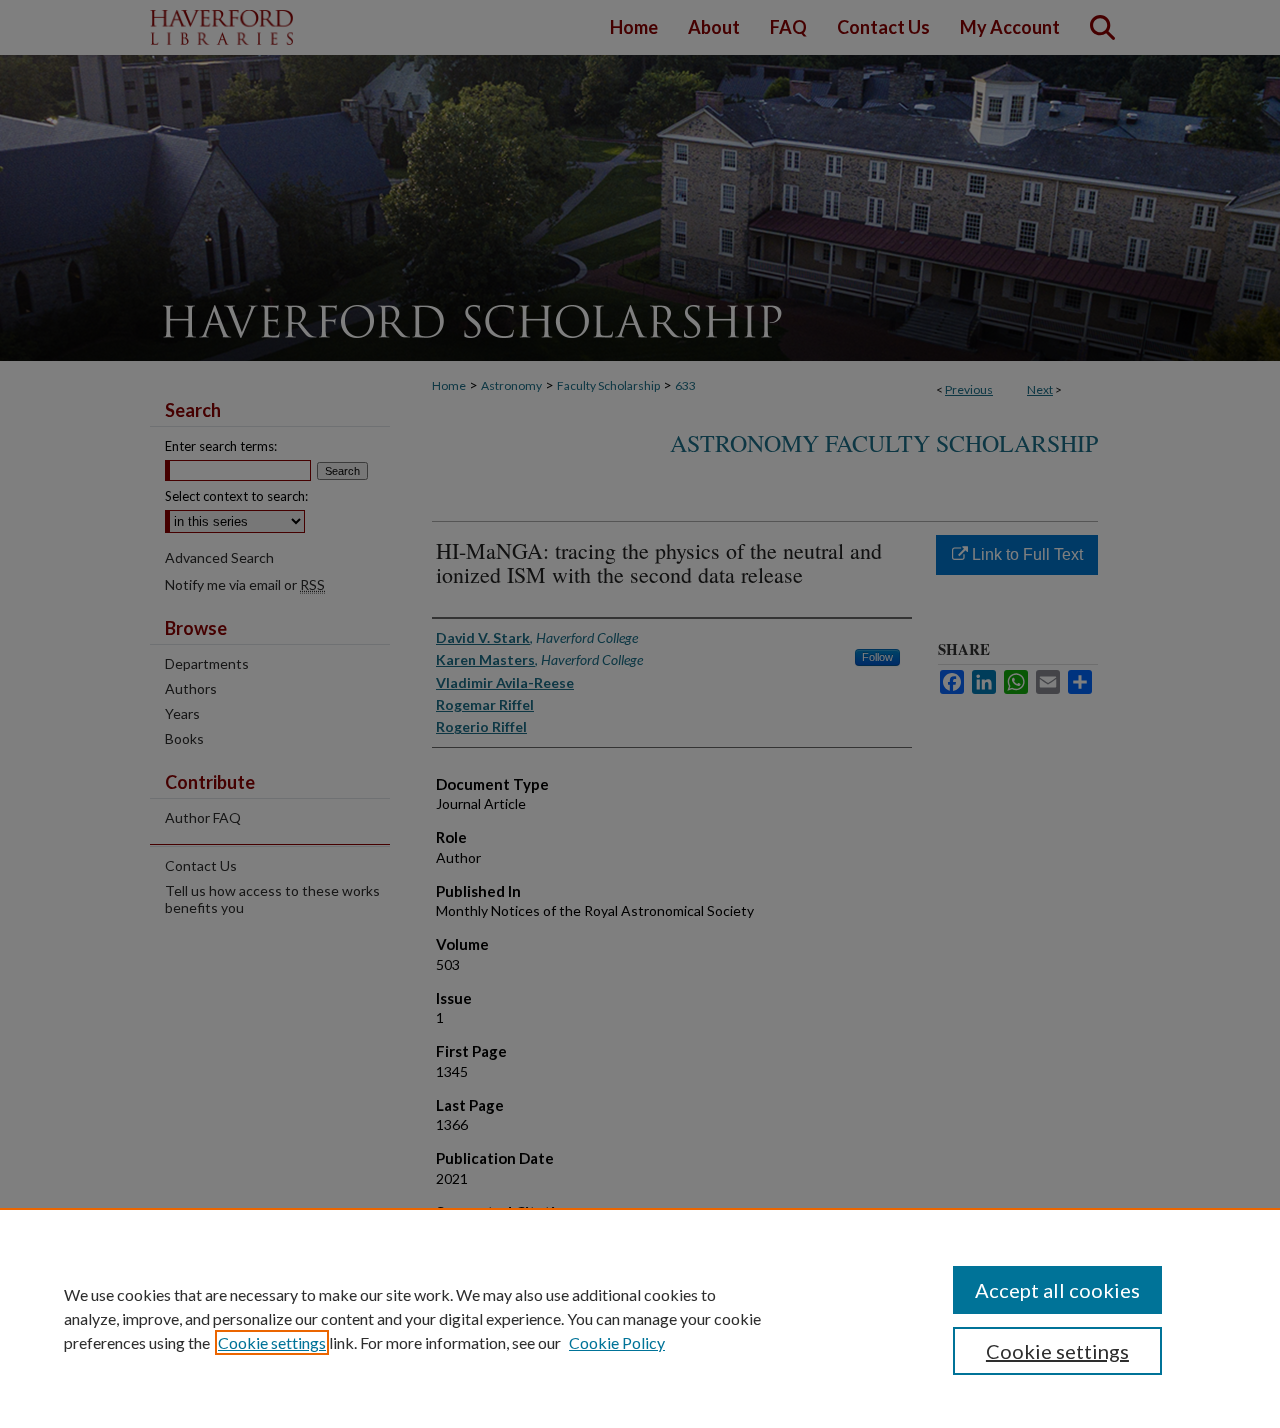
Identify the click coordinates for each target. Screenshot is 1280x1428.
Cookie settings (272, 1342)
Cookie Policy (617, 1342)
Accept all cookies (1057, 1290)
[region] (640, 1318)
